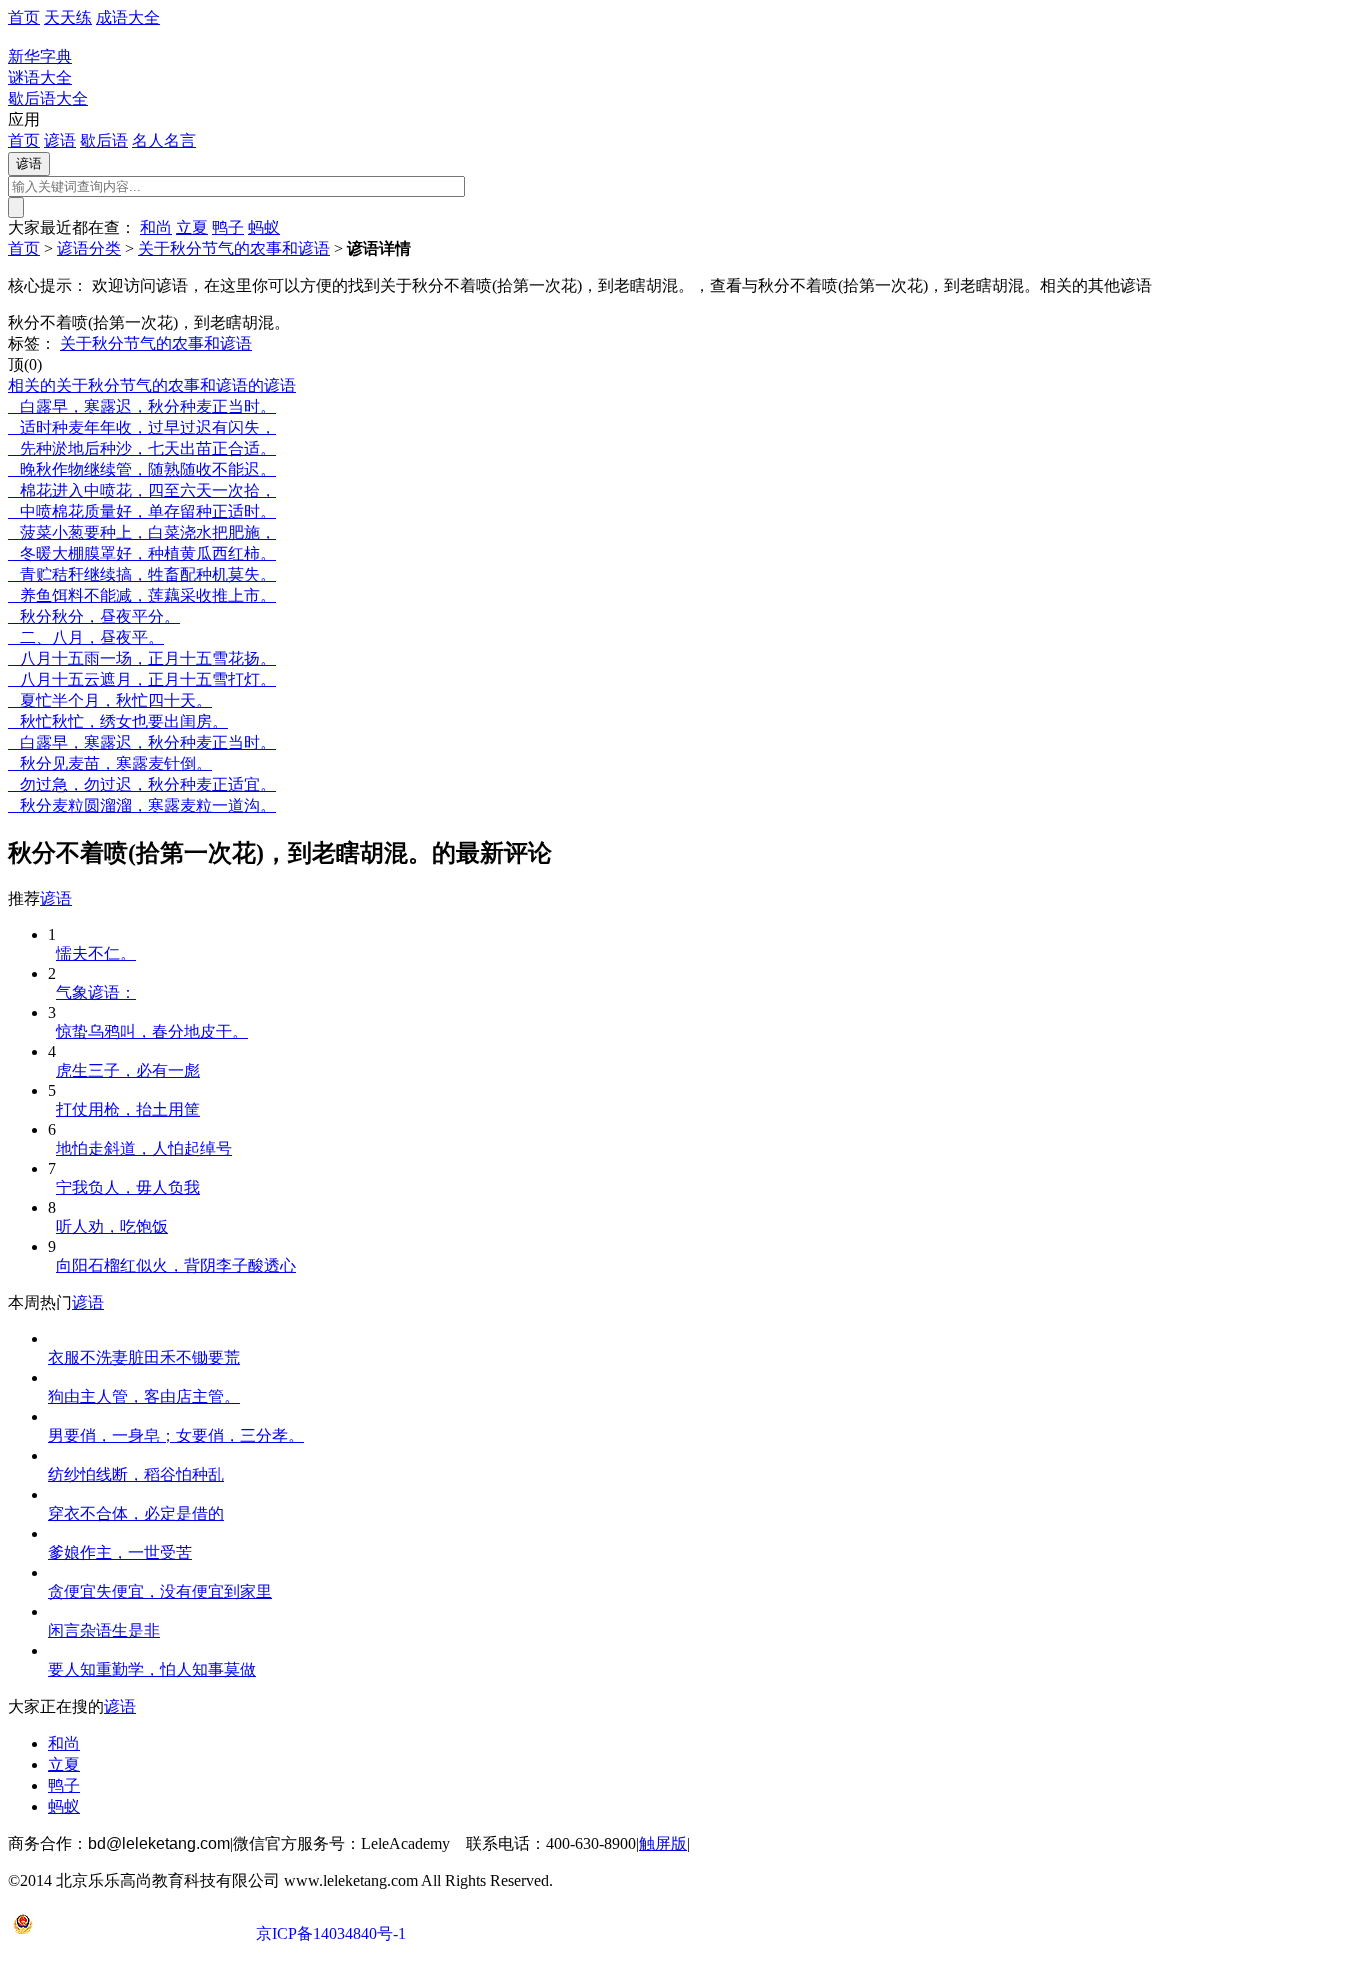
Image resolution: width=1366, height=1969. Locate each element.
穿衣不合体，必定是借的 (136, 1513)
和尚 (156, 227)
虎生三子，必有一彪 (128, 1070)
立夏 (192, 227)
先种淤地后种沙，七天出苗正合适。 (142, 448)
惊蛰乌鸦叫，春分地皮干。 (152, 1031)
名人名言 (164, 140)
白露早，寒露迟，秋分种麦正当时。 (142, 406)
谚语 (60, 140)
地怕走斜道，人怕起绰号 (144, 1148)
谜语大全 (40, 77)
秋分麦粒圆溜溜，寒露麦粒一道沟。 (142, 805)
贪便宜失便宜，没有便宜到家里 (160, 1591)
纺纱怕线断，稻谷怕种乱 (136, 1474)
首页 (24, 17)
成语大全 (128, 17)
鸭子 (228, 227)
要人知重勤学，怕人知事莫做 (152, 1669)
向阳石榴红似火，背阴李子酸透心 (176, 1265)
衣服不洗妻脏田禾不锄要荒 (144, 1357)
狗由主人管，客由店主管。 (144, 1396)
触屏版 (663, 1843)
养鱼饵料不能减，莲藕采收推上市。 (142, 595)
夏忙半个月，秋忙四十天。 (110, 700)
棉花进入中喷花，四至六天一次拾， (142, 490)
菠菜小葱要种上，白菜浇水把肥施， (142, 532)
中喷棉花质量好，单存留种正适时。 (142, 511)
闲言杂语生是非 (104, 1630)
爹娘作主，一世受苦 (120, 1552)
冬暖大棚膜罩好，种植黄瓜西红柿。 (142, 553)
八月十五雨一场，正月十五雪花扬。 (142, 658)
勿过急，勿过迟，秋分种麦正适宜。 (142, 784)
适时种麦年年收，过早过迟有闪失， (142, 427)
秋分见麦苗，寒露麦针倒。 (110, 763)
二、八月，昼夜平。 (86, 637)
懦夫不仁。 (96, 953)
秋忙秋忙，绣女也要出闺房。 (118, 721)
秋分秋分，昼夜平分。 (94, 616)
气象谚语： (96, 992)
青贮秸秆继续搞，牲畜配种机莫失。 (142, 574)
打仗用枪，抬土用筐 (128, 1109)
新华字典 (40, 56)
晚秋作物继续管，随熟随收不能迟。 (142, 469)
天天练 (68, 17)
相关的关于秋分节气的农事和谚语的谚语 (152, 385)
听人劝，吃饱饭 (112, 1226)
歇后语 (104, 140)
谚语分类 (89, 248)
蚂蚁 (264, 227)
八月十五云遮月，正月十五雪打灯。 (142, 679)
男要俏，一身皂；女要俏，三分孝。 (176, 1435)
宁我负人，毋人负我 (128, 1187)
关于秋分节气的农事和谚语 (234, 248)
